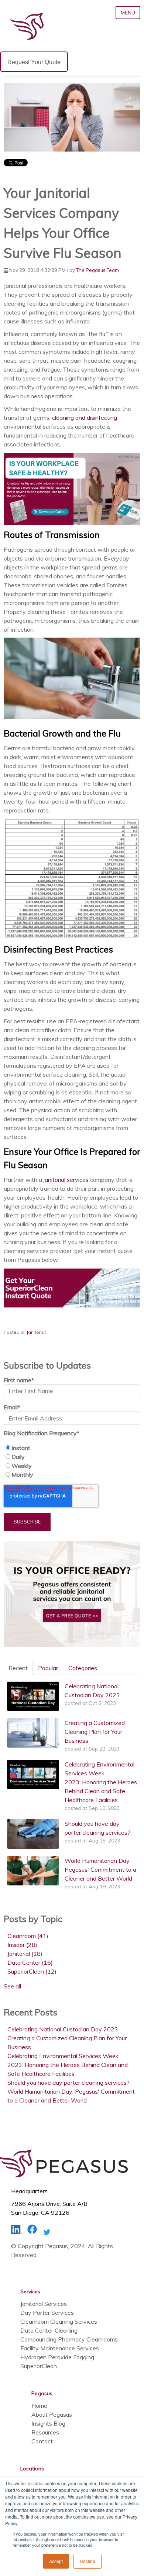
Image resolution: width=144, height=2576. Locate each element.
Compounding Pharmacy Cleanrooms (69, 2339)
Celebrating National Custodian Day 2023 (63, 2029)
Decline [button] (88, 2561)
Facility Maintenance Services (60, 2348)
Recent (18, 1668)
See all (12, 1986)
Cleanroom (28, 1936)
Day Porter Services (47, 2313)
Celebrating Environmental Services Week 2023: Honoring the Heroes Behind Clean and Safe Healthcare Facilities (68, 2065)
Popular (48, 1668)
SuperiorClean (32, 1971)
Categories (83, 1668)
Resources (45, 2432)
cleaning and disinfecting (85, 418)
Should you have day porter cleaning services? (68, 2083)
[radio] (72, 1448)
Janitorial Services (44, 2304)
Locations (32, 2469)
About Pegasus (52, 2414)
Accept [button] (56, 2561)
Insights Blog (48, 2423)
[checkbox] (72, 1461)
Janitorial (36, 1332)
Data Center (30, 1962)
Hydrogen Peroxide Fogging (57, 2357)
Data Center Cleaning (49, 2330)
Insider (22, 1945)
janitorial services (66, 1180)
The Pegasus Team (97, 270)
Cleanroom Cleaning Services (59, 2321)
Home (39, 2406)
